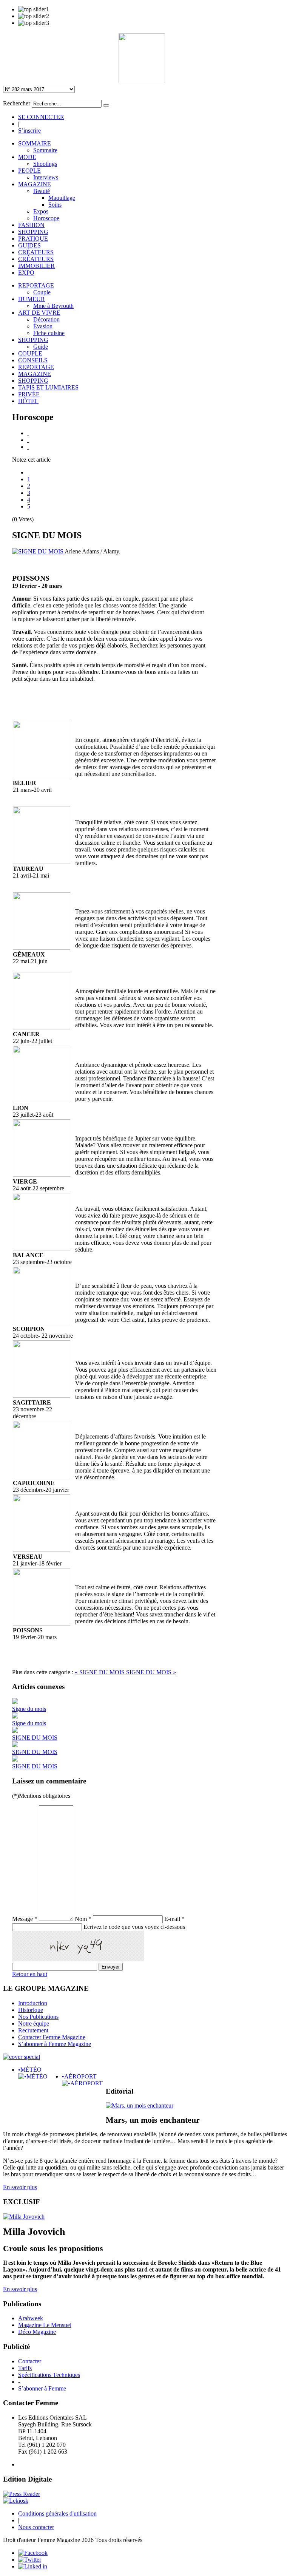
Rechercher (17, 103)
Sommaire (45, 150)
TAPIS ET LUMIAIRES (48, 387)
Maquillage (62, 198)
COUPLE (30, 353)
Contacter (30, 2361)
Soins (55, 205)
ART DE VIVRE (39, 313)
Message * (25, 1919)
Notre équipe (34, 2024)
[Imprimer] (28, 433)
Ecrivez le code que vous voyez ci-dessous (134, 1927)
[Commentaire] (28, 447)
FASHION (31, 225)
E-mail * (174, 1919)
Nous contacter (36, 2527)
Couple (42, 292)
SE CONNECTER (41, 117)
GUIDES (29, 245)
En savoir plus (20, 2187)
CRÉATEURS (36, 252)
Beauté (42, 191)
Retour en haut (30, 1974)
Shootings (45, 164)
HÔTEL (28, 401)
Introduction (33, 2003)
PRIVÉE (29, 394)
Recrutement (33, 2030)
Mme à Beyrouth (53, 306)
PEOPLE (29, 171)
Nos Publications (38, 2017)
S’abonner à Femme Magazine (55, 2044)
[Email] (28, 440)
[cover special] (22, 2057)
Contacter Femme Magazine (52, 2037)
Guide (41, 347)
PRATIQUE (33, 239)
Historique (31, 2010)
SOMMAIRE (35, 143)
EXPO (26, 273)
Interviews (46, 177)
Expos (41, 211)
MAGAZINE (35, 184)
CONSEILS (33, 360)
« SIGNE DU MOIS (100, 1672)
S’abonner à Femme (42, 2388)
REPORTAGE (36, 285)
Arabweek (31, 2318)
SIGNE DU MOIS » (151, 1672)
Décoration (46, 319)
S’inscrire (29, 131)
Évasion (43, 326)
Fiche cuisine (49, 333)
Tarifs (25, 2368)
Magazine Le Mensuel (45, 2325)
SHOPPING (33, 232)
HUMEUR (32, 299)
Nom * (83, 1919)
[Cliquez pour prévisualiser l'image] (38, 551)
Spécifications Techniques (49, 2375)
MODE (27, 157)
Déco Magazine (37, 2332)
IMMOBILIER (36, 266)
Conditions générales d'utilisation (57, 2513)
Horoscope (46, 218)
